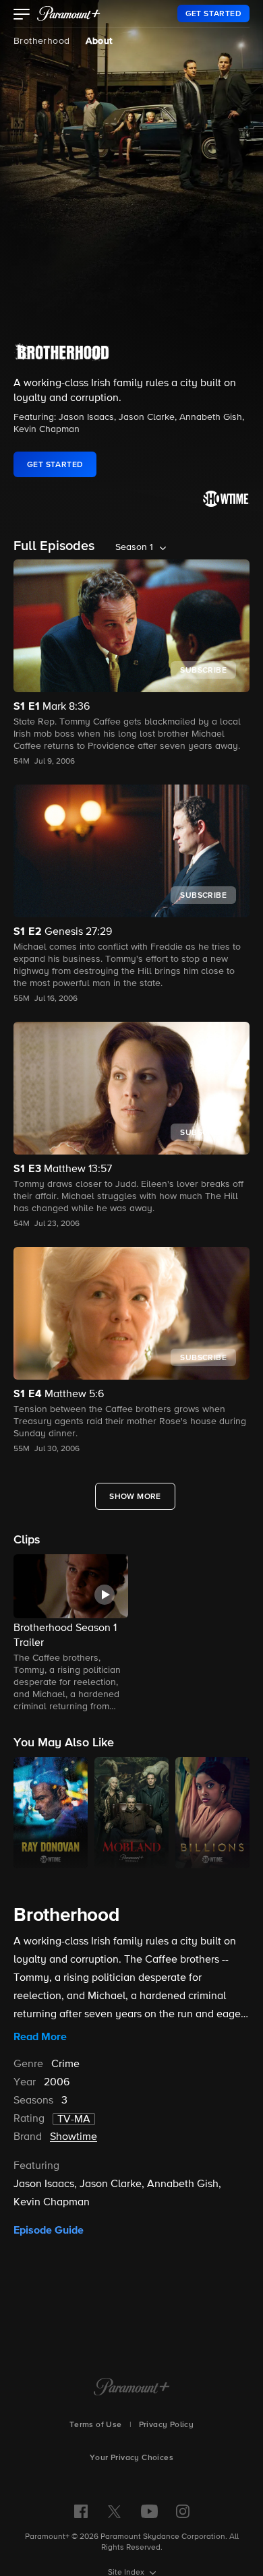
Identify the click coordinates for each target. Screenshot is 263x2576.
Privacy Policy (167, 2425)
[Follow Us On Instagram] (183, 2511)
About (99, 41)
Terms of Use (96, 2425)
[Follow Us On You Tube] (149, 2511)
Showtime (74, 2137)
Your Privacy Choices (131, 2458)
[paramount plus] (69, 13)
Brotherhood (41, 41)
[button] (22, 16)
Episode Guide (49, 2230)
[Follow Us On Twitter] (114, 2511)
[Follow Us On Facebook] (81, 2511)
